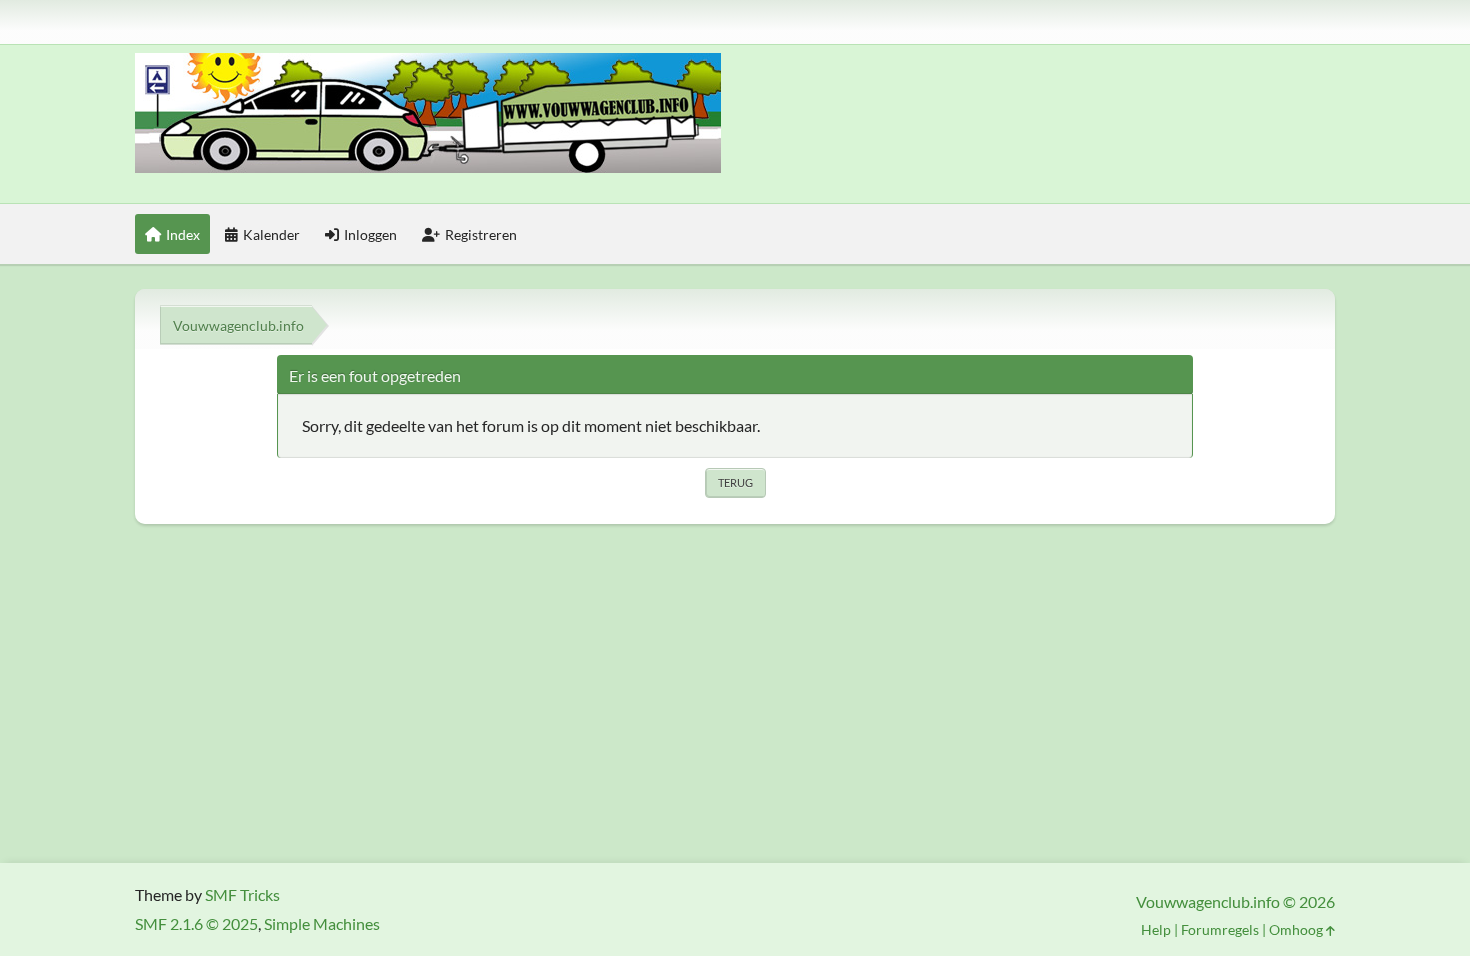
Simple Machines (322, 923)
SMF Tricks (242, 894)
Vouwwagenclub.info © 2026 (1235, 901)
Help (1156, 929)
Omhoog (1297, 929)
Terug (735, 482)
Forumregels (1220, 929)
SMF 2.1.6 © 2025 (196, 923)
